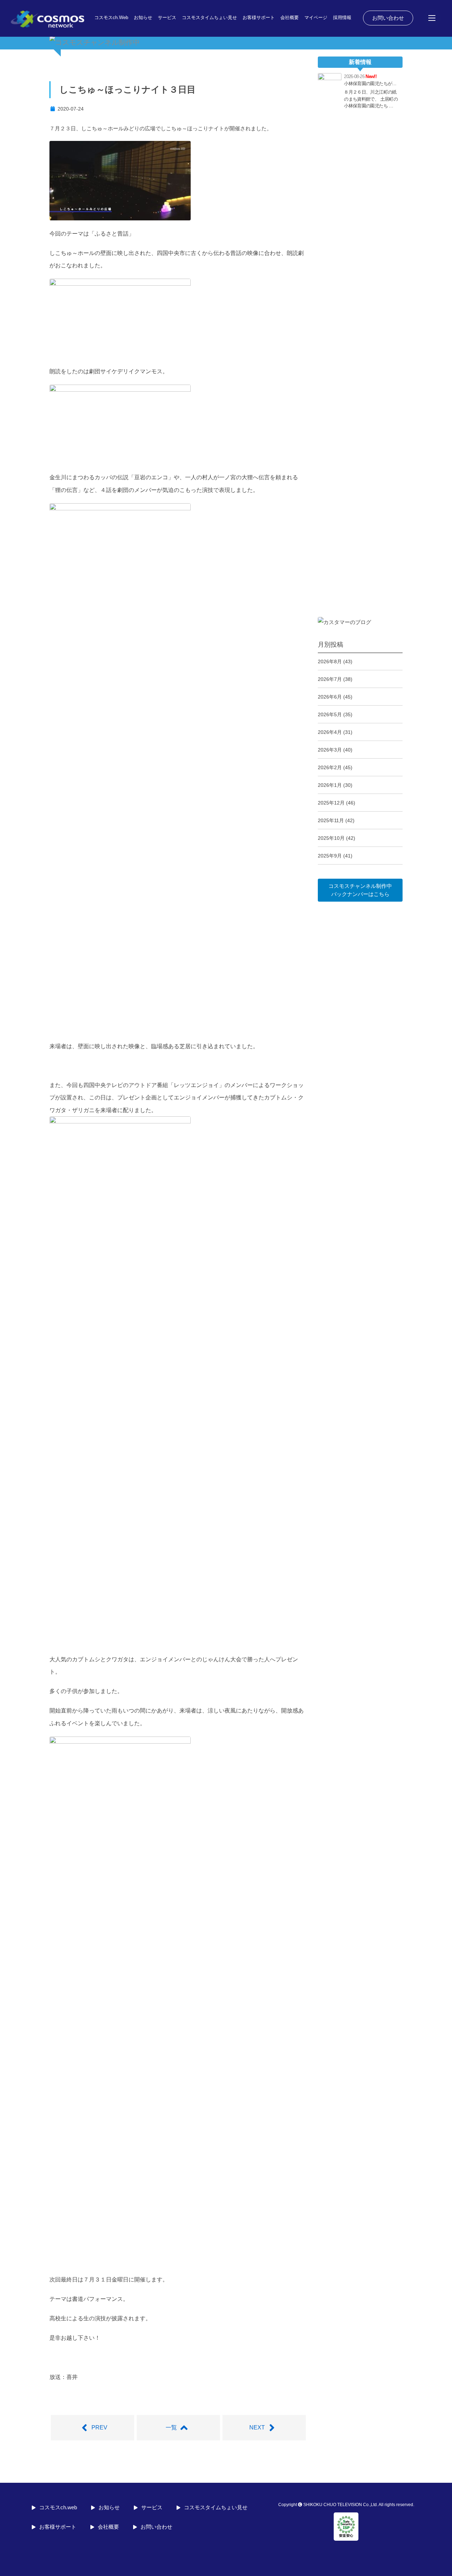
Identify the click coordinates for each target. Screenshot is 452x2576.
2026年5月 (330, 714)
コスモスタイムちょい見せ (209, 17)
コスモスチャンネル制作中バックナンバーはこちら (360, 890)
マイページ (316, 17)
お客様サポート (259, 17)
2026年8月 (330, 661)
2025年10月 (331, 838)
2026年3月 (330, 750)
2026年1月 (330, 785)
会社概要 (290, 17)
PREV (99, 2427)
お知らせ (143, 17)
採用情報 (342, 17)
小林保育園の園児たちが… (370, 84)
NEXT (257, 2427)
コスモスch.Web (111, 17)
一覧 (171, 2427)
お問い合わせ (388, 18)
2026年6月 (330, 697)
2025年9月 (330, 856)
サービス (167, 17)
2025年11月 (331, 820)
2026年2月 (330, 767)
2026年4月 (330, 732)
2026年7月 (330, 679)
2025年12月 (331, 803)
